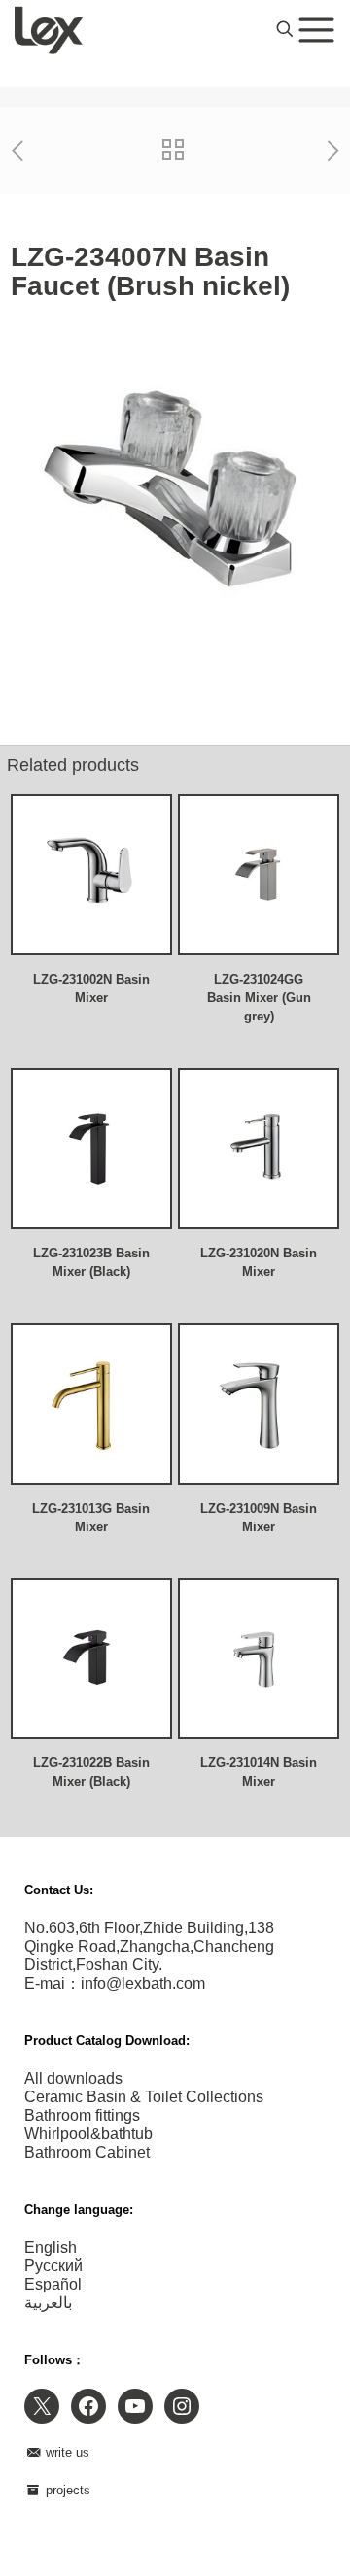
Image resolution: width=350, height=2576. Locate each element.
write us (66, 2452)
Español (53, 2284)
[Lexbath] (49, 29)
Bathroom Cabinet (87, 2152)
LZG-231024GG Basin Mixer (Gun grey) (259, 998)
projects (66, 2490)
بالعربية (48, 2303)
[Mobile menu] (316, 29)
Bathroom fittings (82, 2115)
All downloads (73, 2078)
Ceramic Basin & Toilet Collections (144, 2097)
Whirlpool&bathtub (88, 2134)
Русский (53, 2266)
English (51, 2247)
